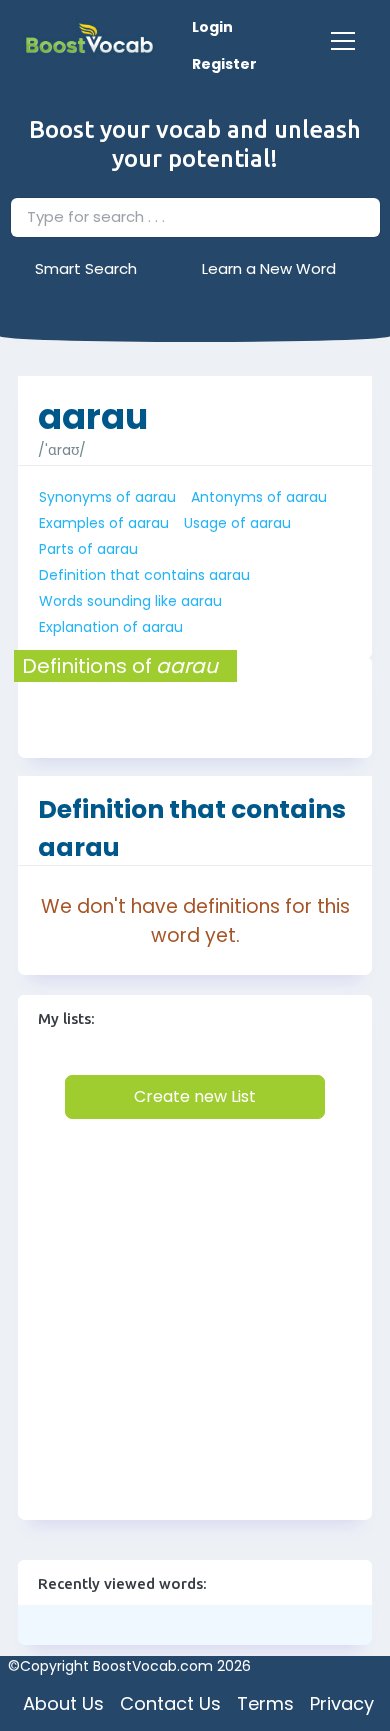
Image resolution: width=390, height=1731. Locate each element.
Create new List (195, 1096)
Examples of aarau (104, 523)
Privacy (342, 1703)
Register (224, 64)
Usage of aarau (237, 523)
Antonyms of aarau (259, 497)
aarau (93, 406)
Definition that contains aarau (144, 575)
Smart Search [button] (86, 268)
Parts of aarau (88, 549)
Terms (265, 1703)
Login (212, 27)
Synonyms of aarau (107, 497)
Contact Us (170, 1703)
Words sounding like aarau (130, 601)
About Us (63, 1703)
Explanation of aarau (111, 627)
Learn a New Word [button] (269, 268)
